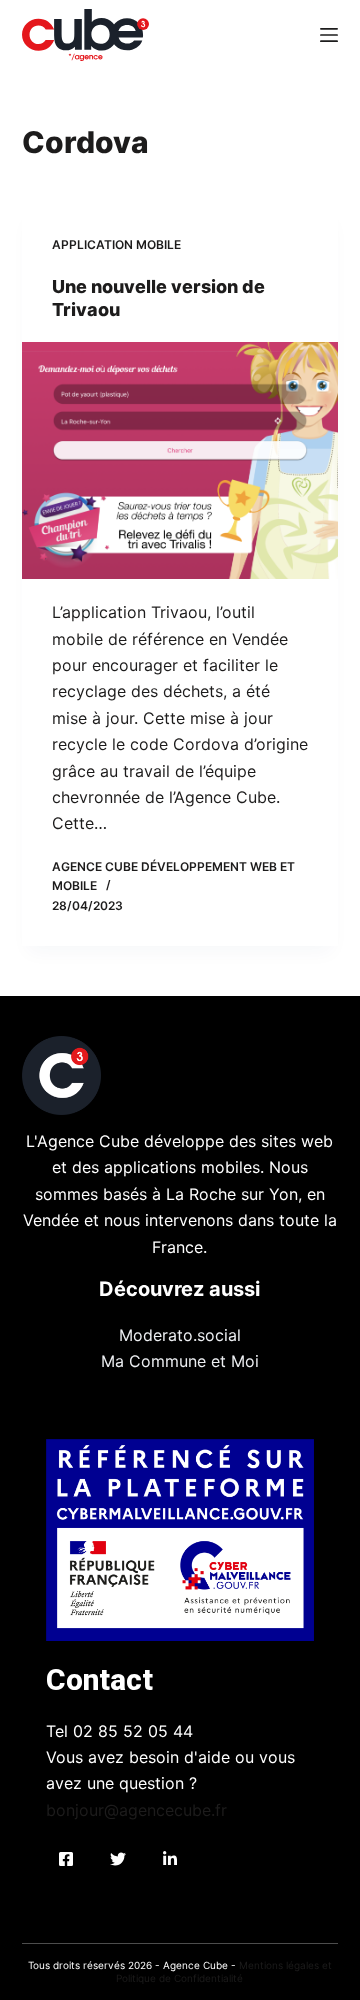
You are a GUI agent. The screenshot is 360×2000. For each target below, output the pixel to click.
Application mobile (116, 244)
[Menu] (329, 35)
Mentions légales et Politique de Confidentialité (224, 1971)
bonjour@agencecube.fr (136, 1810)
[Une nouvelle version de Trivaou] (180, 461)
